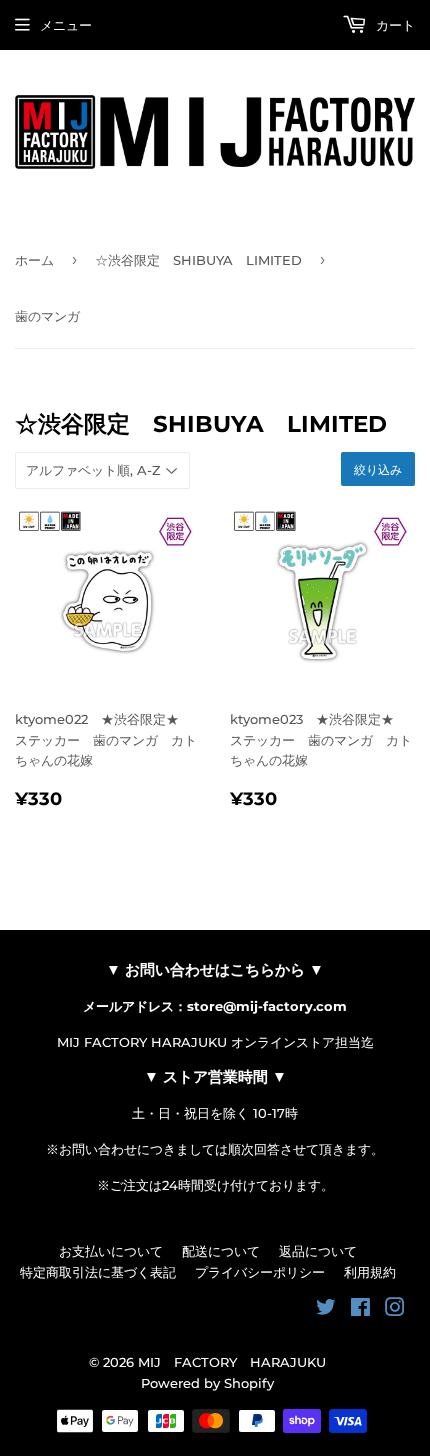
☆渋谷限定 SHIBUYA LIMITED (198, 260)
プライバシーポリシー (260, 1272)
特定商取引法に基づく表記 (98, 1272)
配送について (221, 1251)
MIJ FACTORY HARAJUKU (232, 1362)
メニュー (66, 25)
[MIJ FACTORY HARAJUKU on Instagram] (395, 1310)
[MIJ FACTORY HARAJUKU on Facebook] (360, 1310)
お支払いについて (111, 1251)
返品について (318, 1251)
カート (393, 25)
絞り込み (378, 469)
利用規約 (370, 1272)
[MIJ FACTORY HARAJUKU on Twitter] (326, 1310)
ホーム (34, 260)
